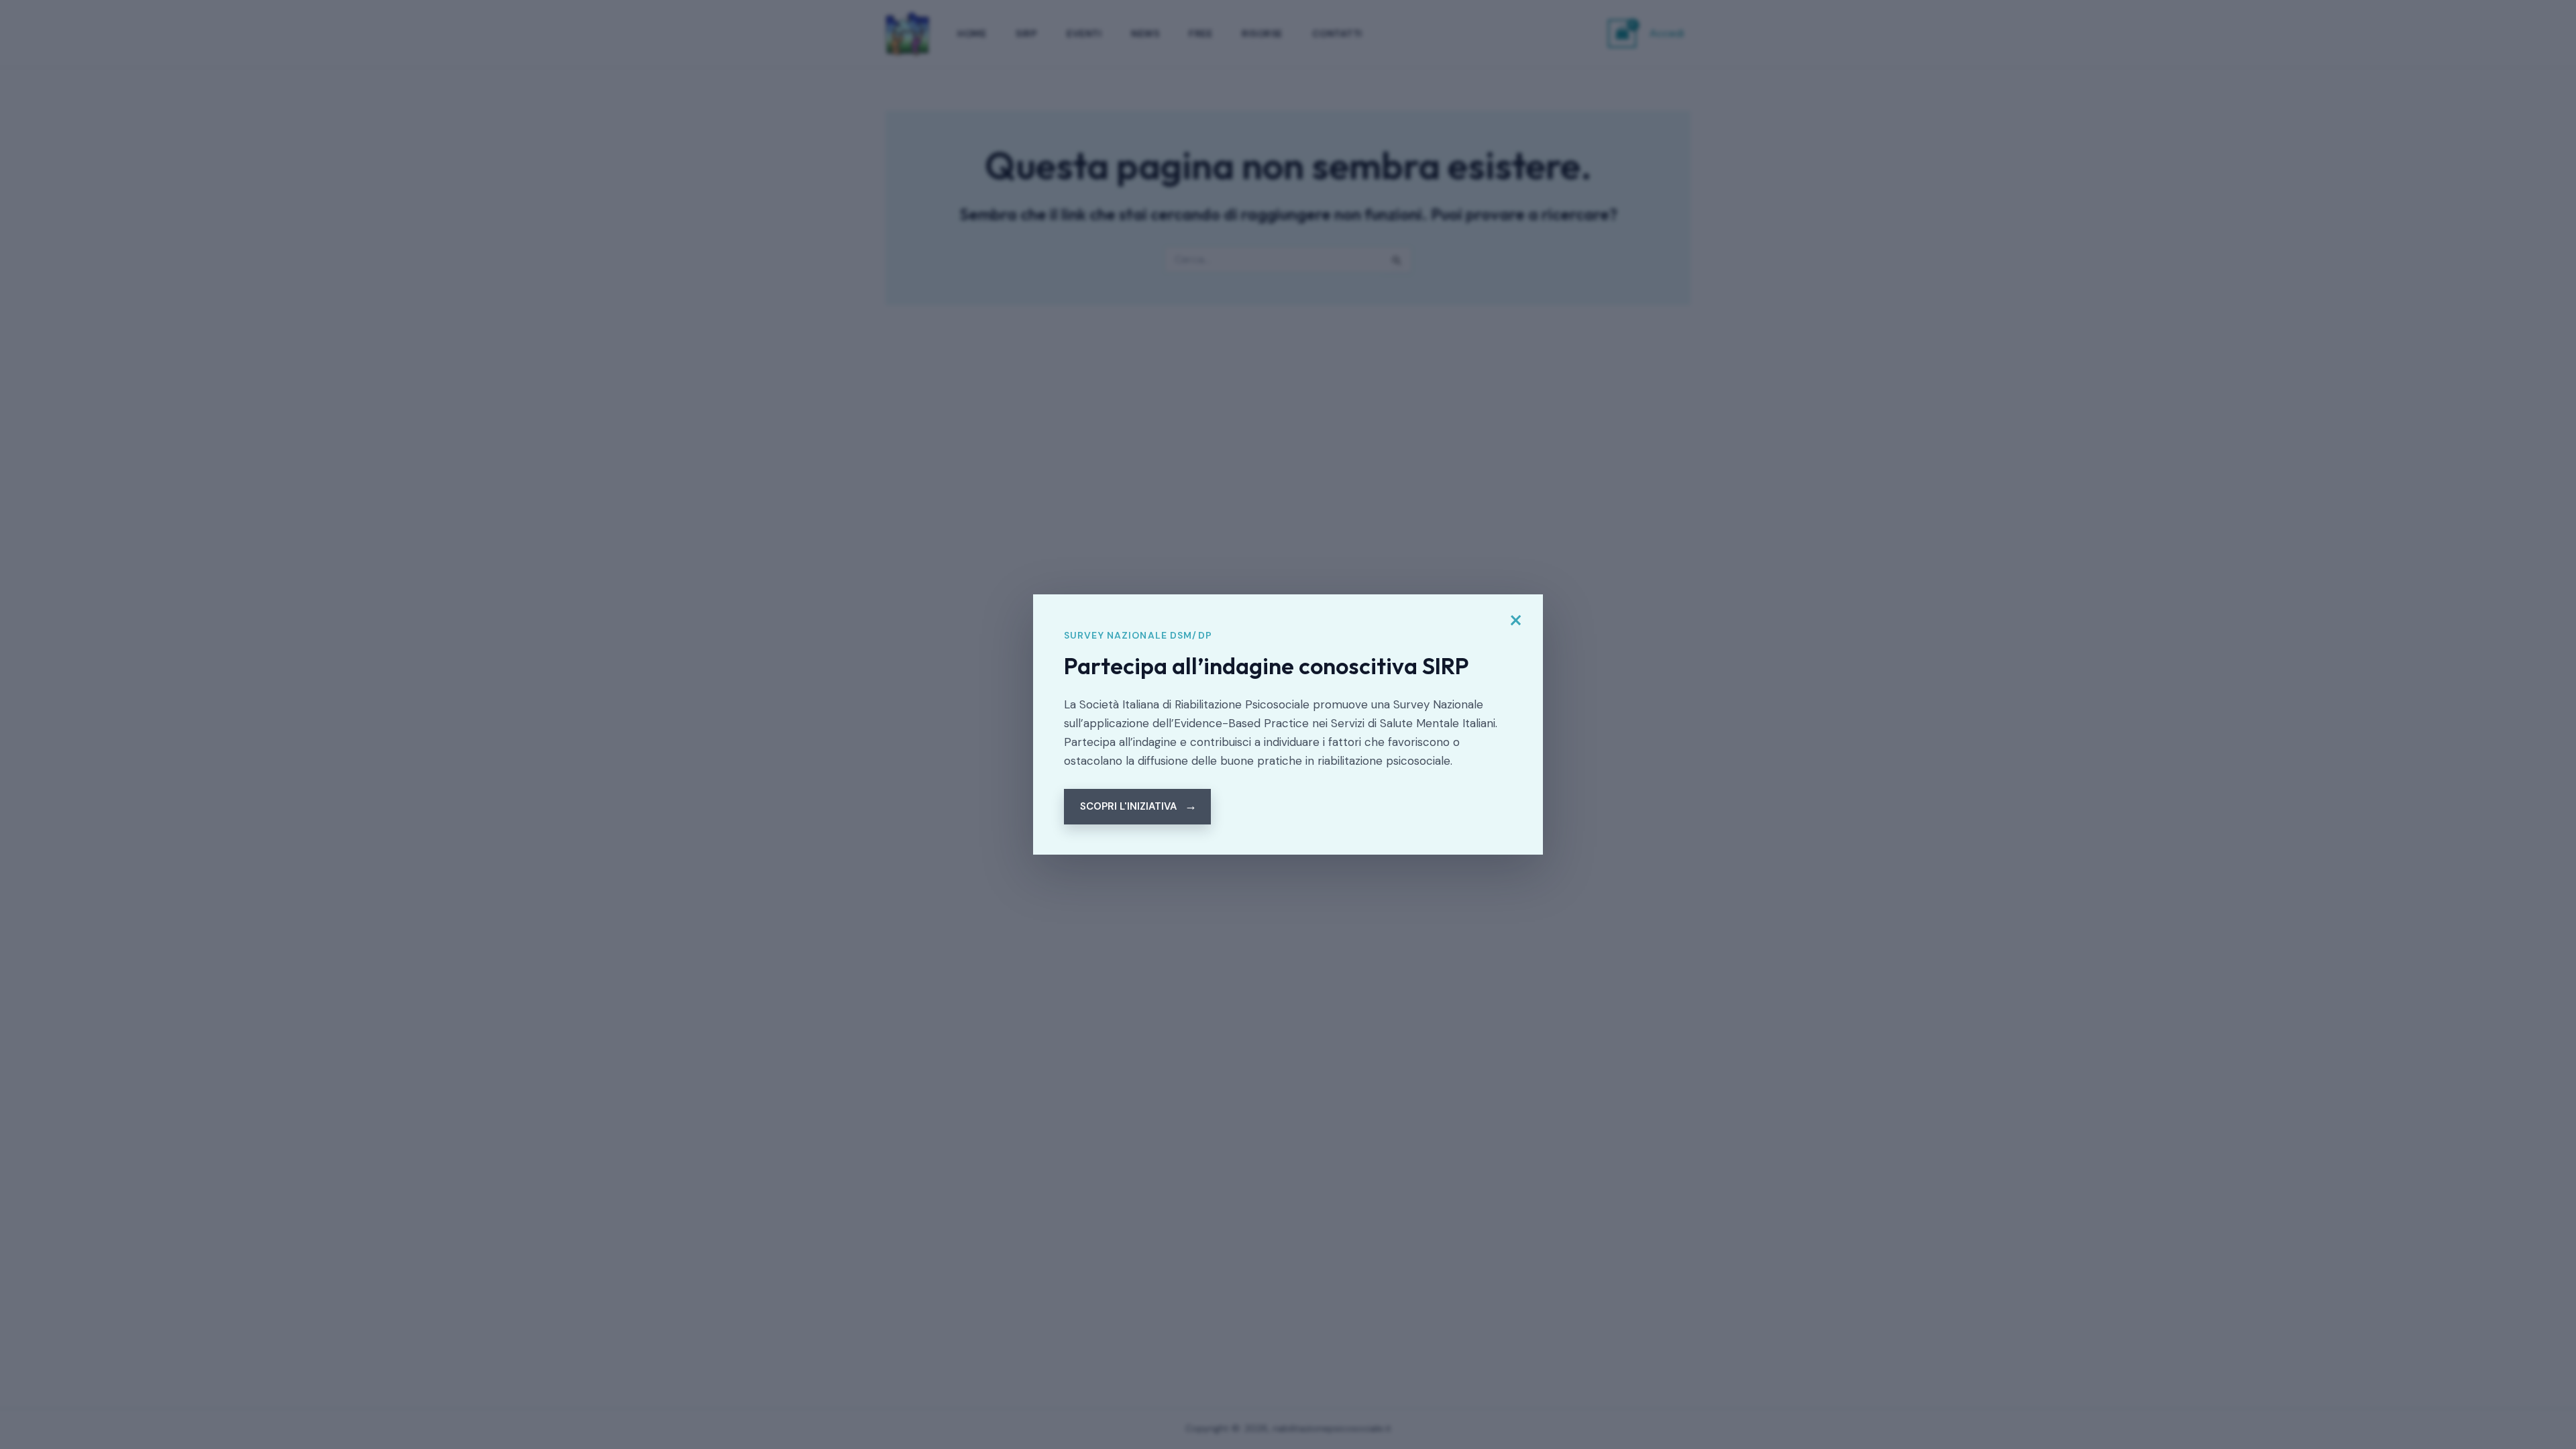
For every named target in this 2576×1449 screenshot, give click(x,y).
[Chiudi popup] (1515, 621)
